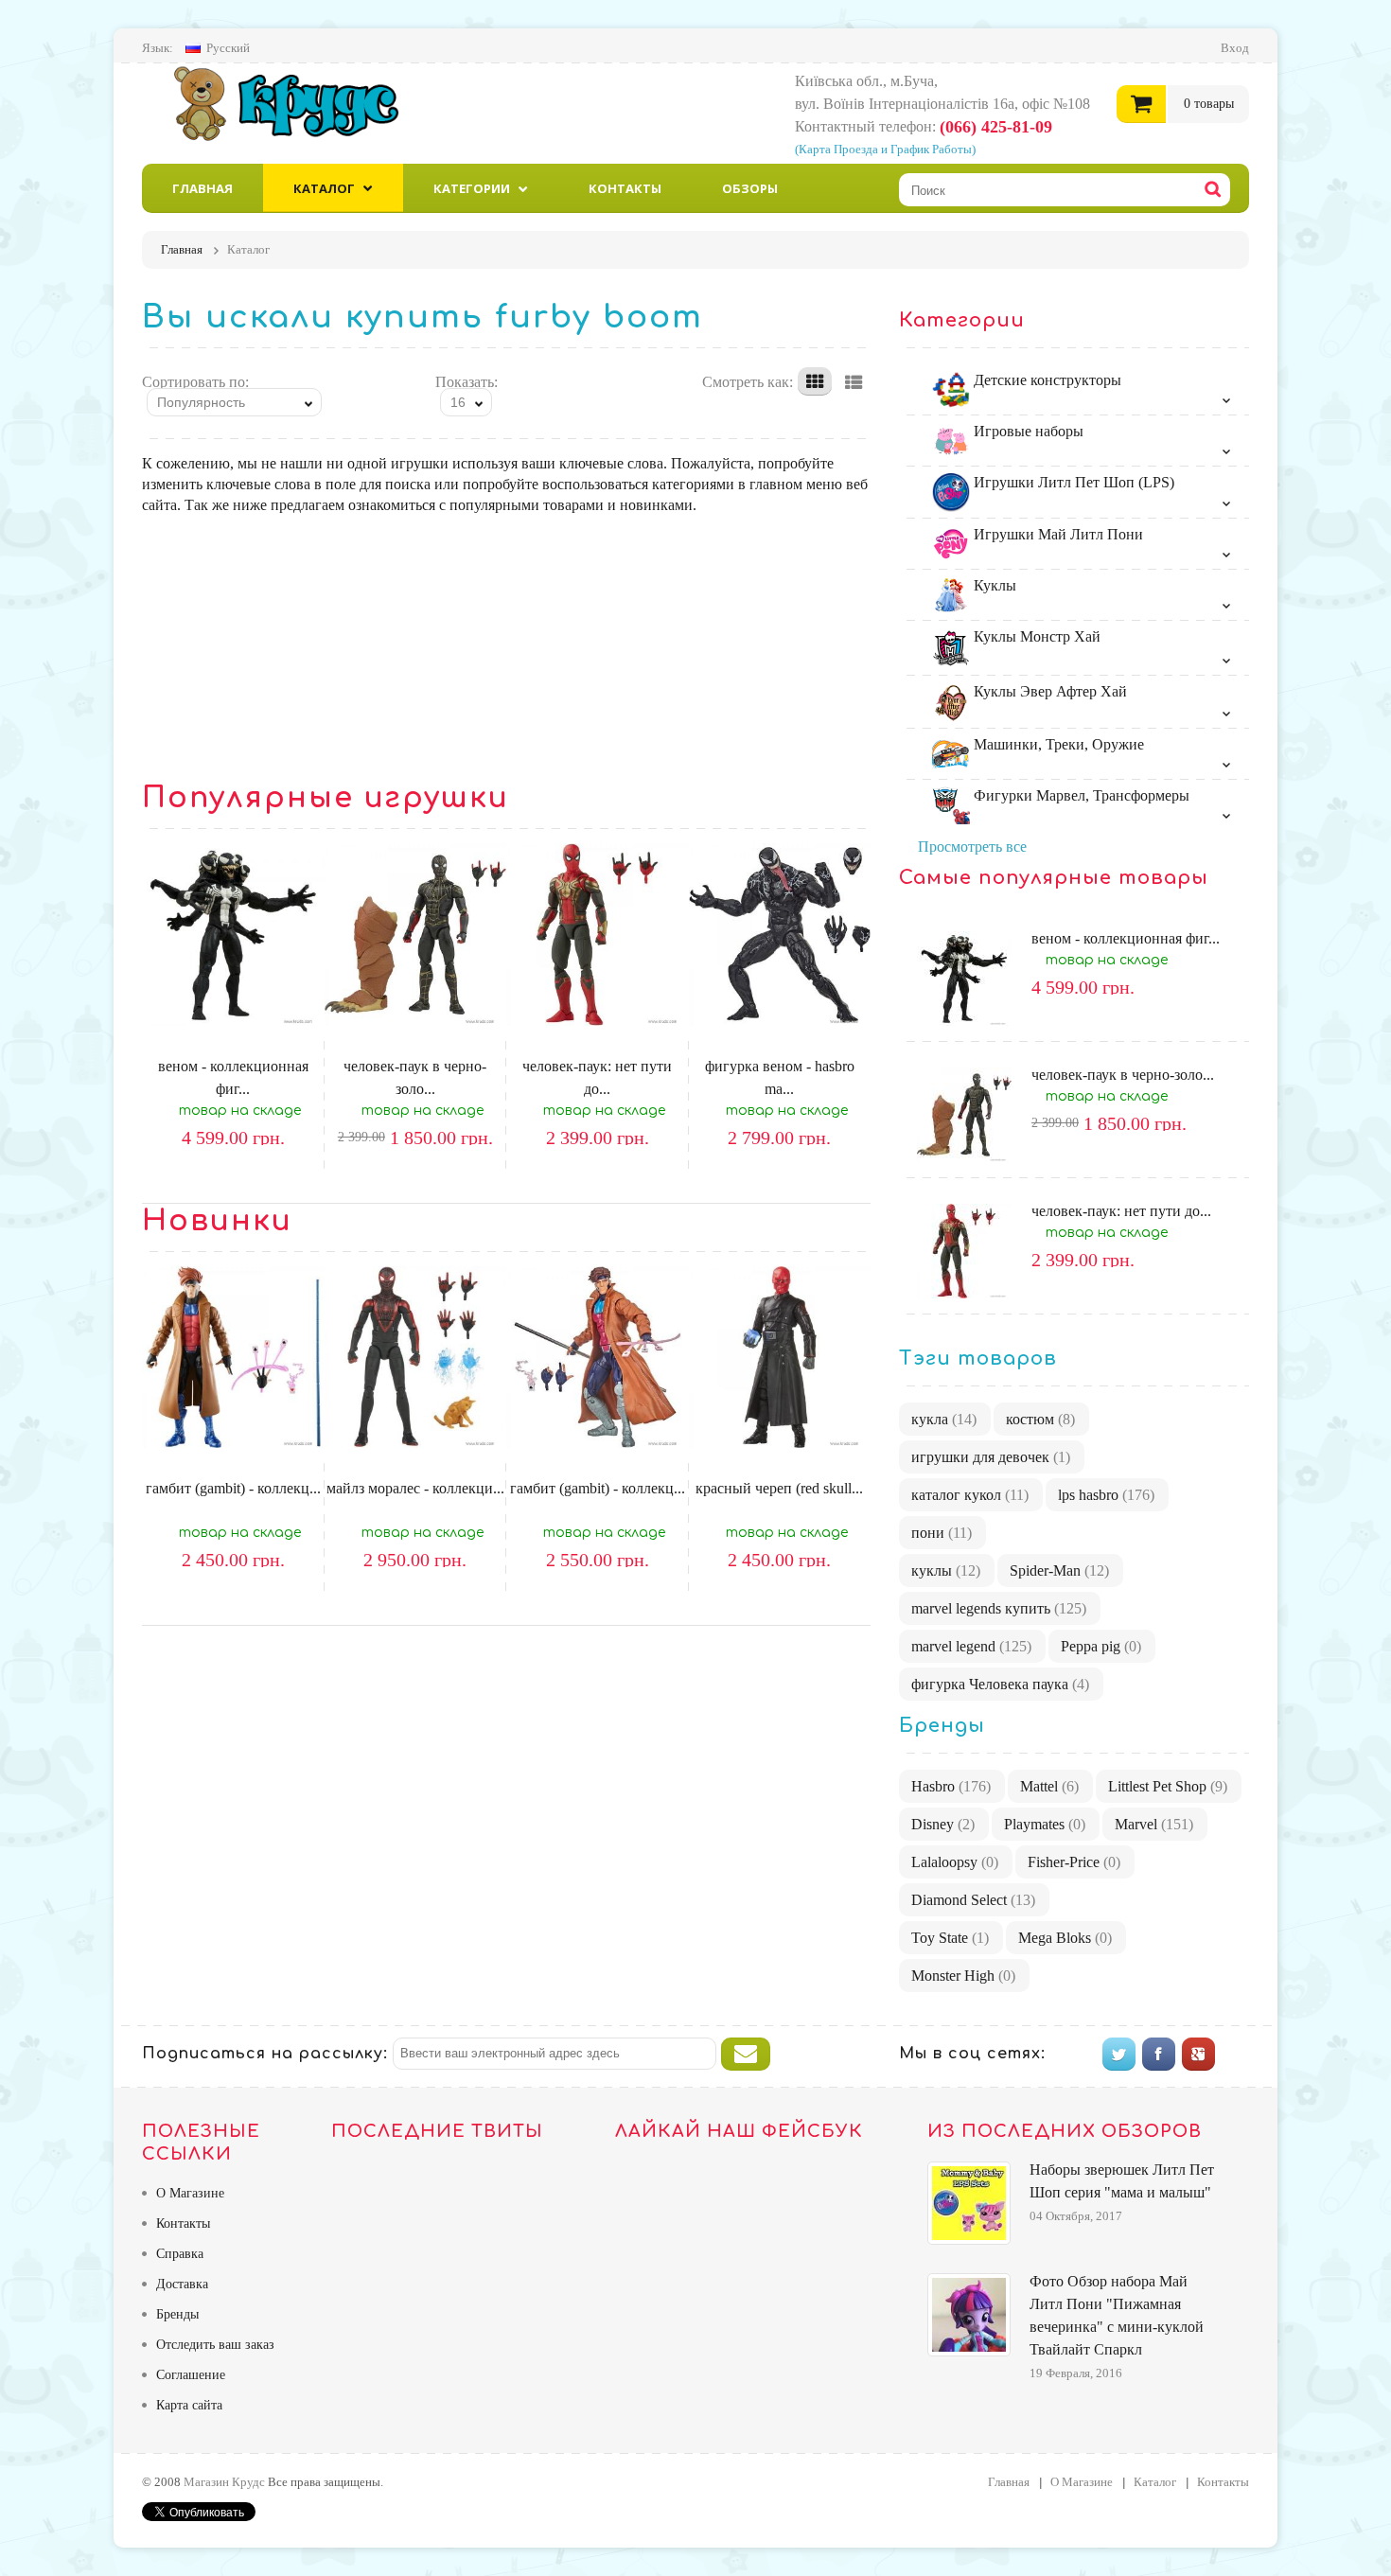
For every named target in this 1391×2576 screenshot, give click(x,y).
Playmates (1045, 1824)
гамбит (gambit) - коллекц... (233, 1488)
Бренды (177, 2314)
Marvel (1154, 1824)
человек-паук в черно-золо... (1123, 1075)
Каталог (324, 188)
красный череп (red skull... (779, 1488)
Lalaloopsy (955, 1862)
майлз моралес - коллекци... (415, 1488)
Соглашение (191, 2375)
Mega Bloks (1065, 1938)
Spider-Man (1059, 1570)
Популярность (201, 402)
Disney (943, 1824)
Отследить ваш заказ (215, 2345)
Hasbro (951, 1786)
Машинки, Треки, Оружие (1057, 744)
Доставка (182, 2284)
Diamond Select (973, 1900)
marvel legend (971, 1646)
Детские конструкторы (1046, 380)
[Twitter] (1119, 2054)
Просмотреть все (972, 847)
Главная (202, 188)
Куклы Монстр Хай (1035, 636)
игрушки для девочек (991, 1457)
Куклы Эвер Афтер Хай (1048, 691)
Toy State (950, 1938)
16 (458, 402)
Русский (228, 48)
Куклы (993, 585)
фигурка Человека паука (1000, 1684)
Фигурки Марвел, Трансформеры (1080, 795)
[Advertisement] (506, 648)
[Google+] (1198, 2054)
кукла (944, 1419)
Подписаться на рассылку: (265, 2054)
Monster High (963, 1976)
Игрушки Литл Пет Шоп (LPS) (1072, 482)
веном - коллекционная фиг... (1126, 938)
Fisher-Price (1074, 1862)
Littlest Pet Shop (1168, 1786)
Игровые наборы (1027, 431)
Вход (1235, 48)
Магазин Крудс (302, 103)
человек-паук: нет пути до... (1121, 1211)
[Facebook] (1159, 2054)
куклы (946, 1570)
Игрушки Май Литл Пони (1056, 534)
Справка (180, 2254)
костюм (1040, 1419)
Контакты (625, 188)
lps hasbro (1106, 1495)
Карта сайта (189, 2405)
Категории (472, 188)
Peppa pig (1101, 1646)
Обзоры (750, 188)
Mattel (1049, 1786)
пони (942, 1533)
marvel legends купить (999, 1608)
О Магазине (190, 2193)
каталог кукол (970, 1495)
